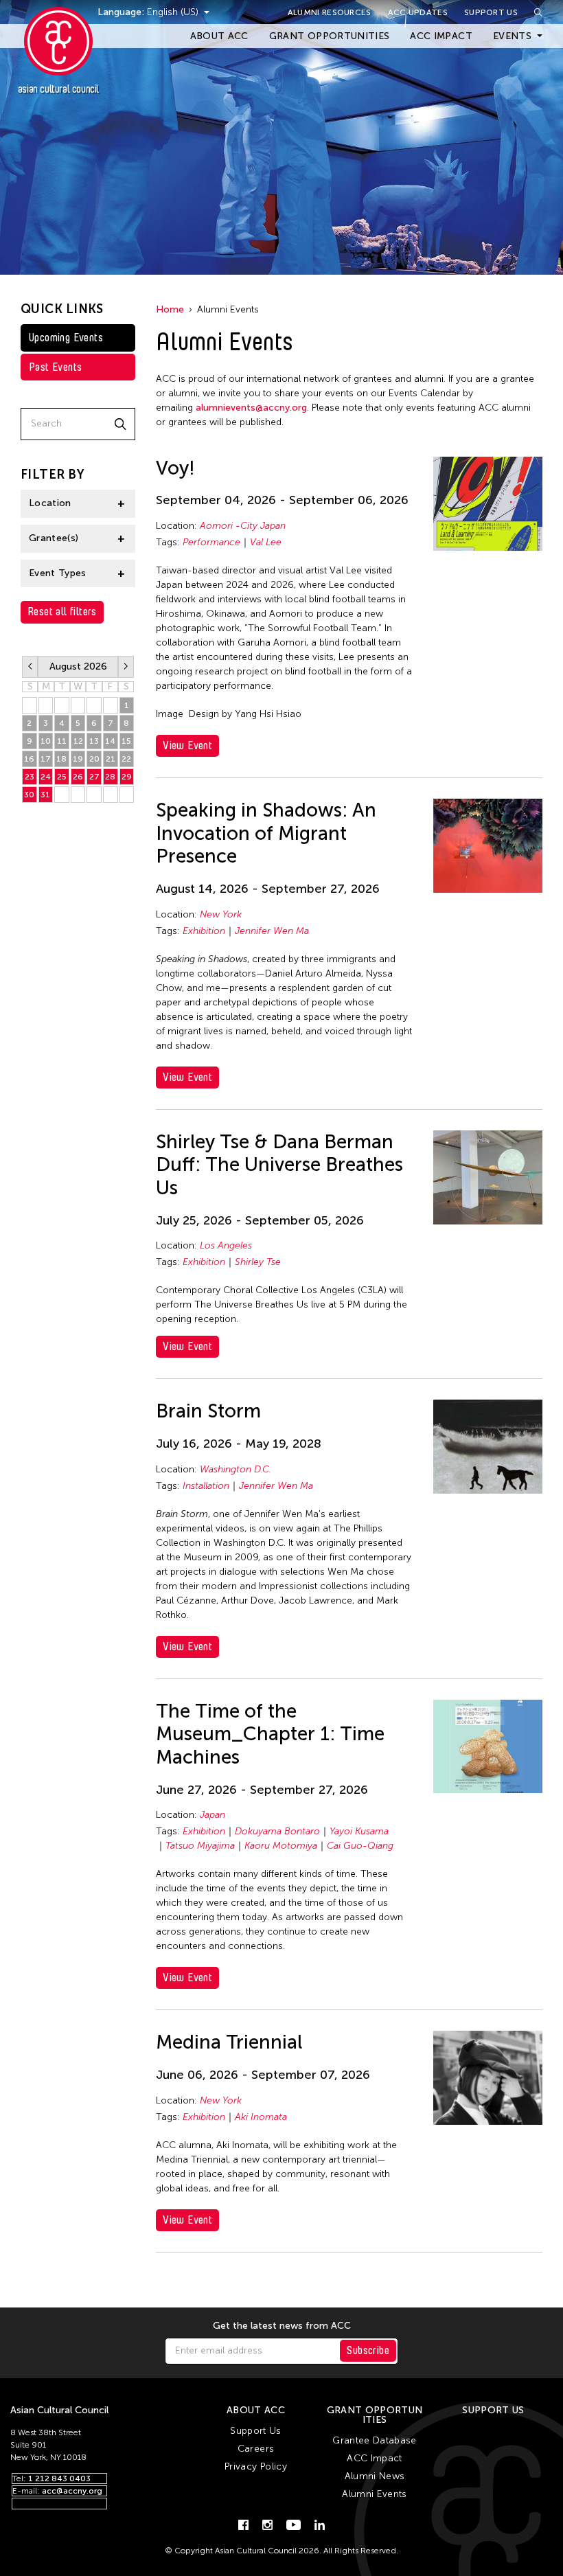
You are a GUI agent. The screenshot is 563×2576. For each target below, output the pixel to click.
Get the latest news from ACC (282, 2326)
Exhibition (204, 931)
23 (30, 777)
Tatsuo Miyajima (200, 1846)
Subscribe (368, 2350)
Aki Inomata (261, 2117)
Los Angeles (226, 1245)
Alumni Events (375, 2494)
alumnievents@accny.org (251, 408)
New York (221, 914)
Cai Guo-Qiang (360, 1846)
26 (78, 777)
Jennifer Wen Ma (272, 931)
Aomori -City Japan (243, 526)
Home (170, 309)
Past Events (55, 367)
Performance (211, 542)
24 (46, 777)
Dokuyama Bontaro (277, 1831)
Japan (212, 1815)
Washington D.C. (235, 1469)
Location (50, 503)
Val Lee (266, 542)
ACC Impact (441, 36)
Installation (206, 1486)
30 (29, 795)
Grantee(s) (54, 538)
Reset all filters (62, 612)
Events (512, 36)
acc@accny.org (72, 2491)
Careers (256, 2449)
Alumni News (375, 2476)
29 (127, 777)
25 (62, 777)
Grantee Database (375, 2440)
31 (45, 795)
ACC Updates (418, 12)
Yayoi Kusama (359, 1831)
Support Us (491, 12)
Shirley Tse (258, 1262)
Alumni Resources (330, 12)
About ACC (219, 36)
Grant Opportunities (330, 36)
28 (110, 777)
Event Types (58, 573)
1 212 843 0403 (59, 2478)
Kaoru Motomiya (281, 1846)
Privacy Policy (256, 2466)
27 (94, 777)
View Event (187, 745)
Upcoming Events (66, 338)
